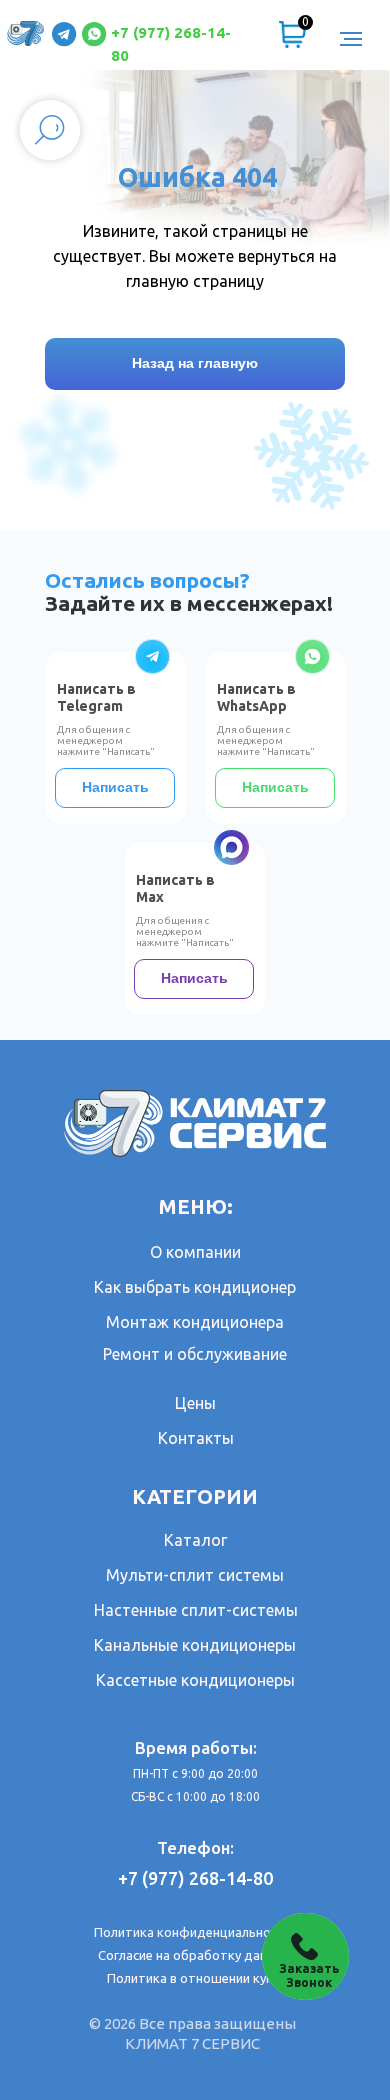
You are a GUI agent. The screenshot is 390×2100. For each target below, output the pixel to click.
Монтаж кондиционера (195, 1322)
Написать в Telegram (96, 697)
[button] (305, 1956)
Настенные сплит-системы (196, 1610)
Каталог (195, 1540)
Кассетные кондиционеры (195, 1680)
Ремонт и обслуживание (195, 1354)
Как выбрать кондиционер (195, 1287)
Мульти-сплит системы (195, 1575)
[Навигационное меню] (351, 39)
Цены (195, 1403)
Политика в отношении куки (193, 1978)
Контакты (196, 1438)
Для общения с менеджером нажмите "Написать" (266, 740)
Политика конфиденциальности (193, 1932)
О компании (195, 1252)
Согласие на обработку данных (194, 1955)
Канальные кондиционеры (195, 1645)
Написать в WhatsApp (256, 697)
